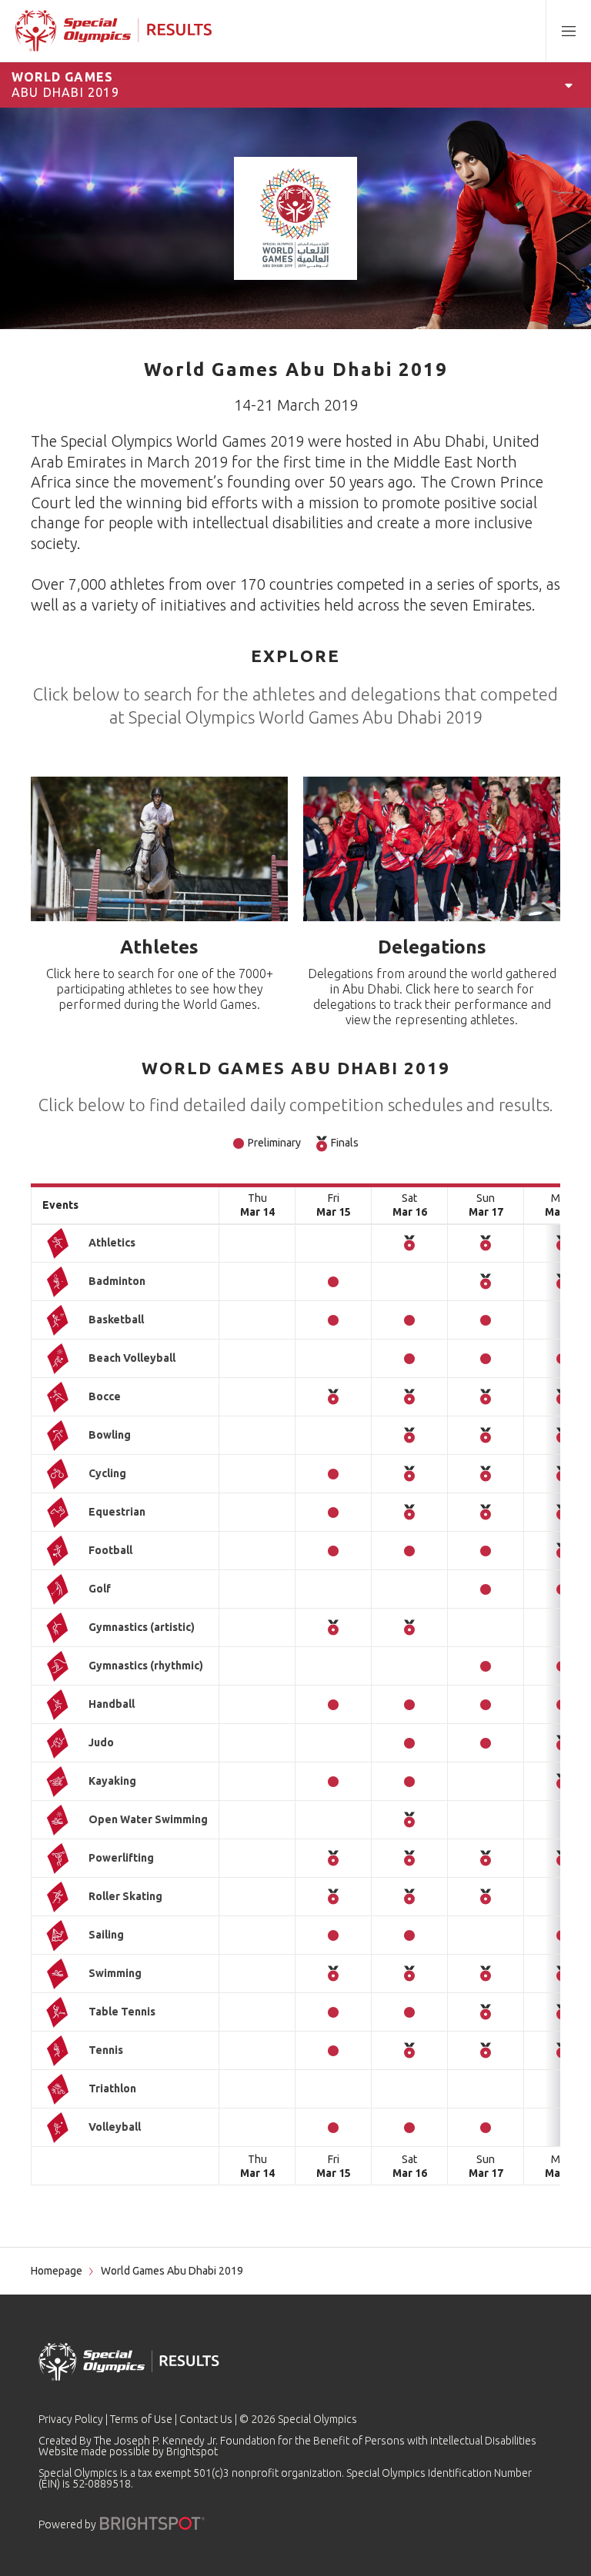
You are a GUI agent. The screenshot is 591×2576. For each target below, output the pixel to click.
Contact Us (206, 2419)
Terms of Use (141, 2419)
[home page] (114, 31)
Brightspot (192, 2451)
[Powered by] (152, 2523)
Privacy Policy (71, 2419)
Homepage (57, 2271)
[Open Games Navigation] (569, 85)
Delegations (432, 947)
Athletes (159, 947)
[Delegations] (432, 849)
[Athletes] (159, 849)
